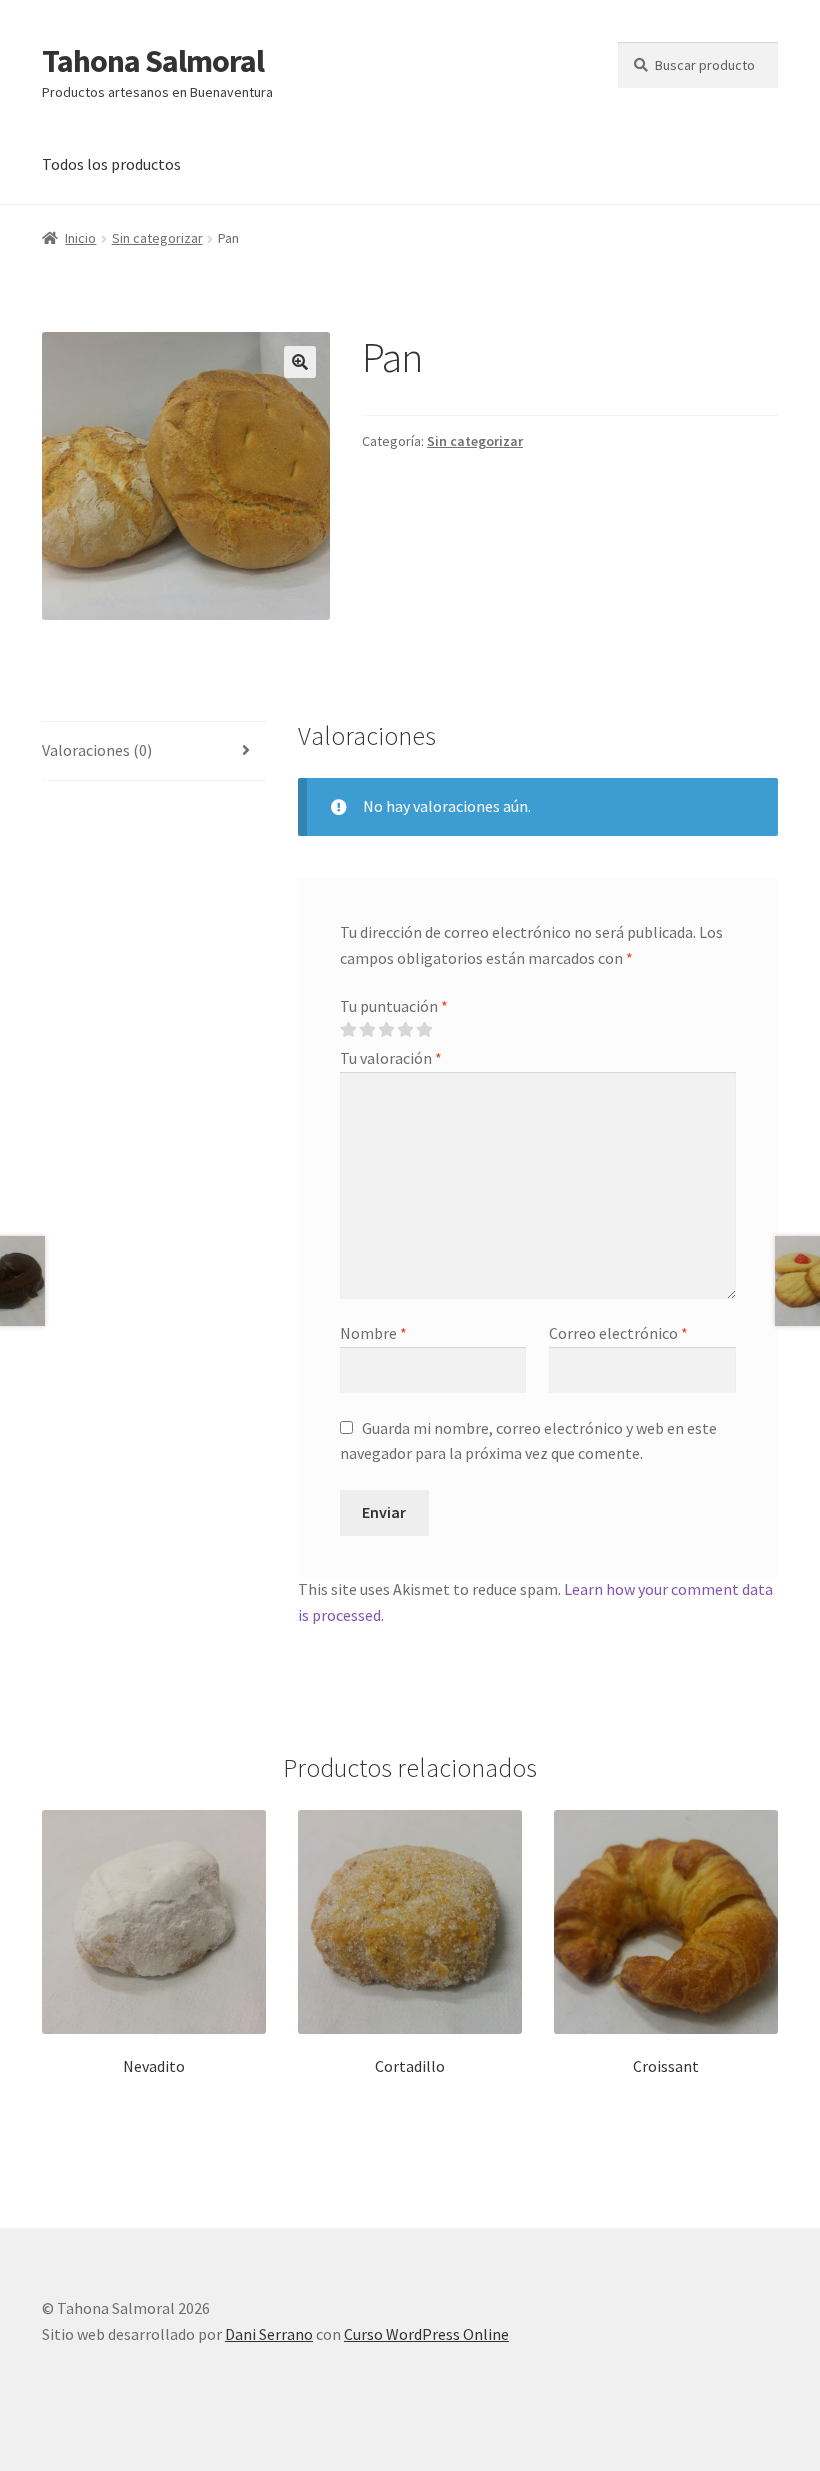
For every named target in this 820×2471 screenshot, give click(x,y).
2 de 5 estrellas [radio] (367, 1030)
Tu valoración (391, 1058)
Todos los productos (111, 164)
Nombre (373, 1333)
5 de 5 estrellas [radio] (424, 1030)
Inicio (80, 238)
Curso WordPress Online (426, 2334)
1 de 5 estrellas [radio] (348, 1030)
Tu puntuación (394, 1006)
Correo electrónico (618, 1333)
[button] (300, 362)
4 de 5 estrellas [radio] (405, 1030)
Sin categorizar (157, 238)
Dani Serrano (269, 2334)
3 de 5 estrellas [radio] (386, 1030)
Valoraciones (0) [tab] (97, 750)
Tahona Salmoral (153, 61)
